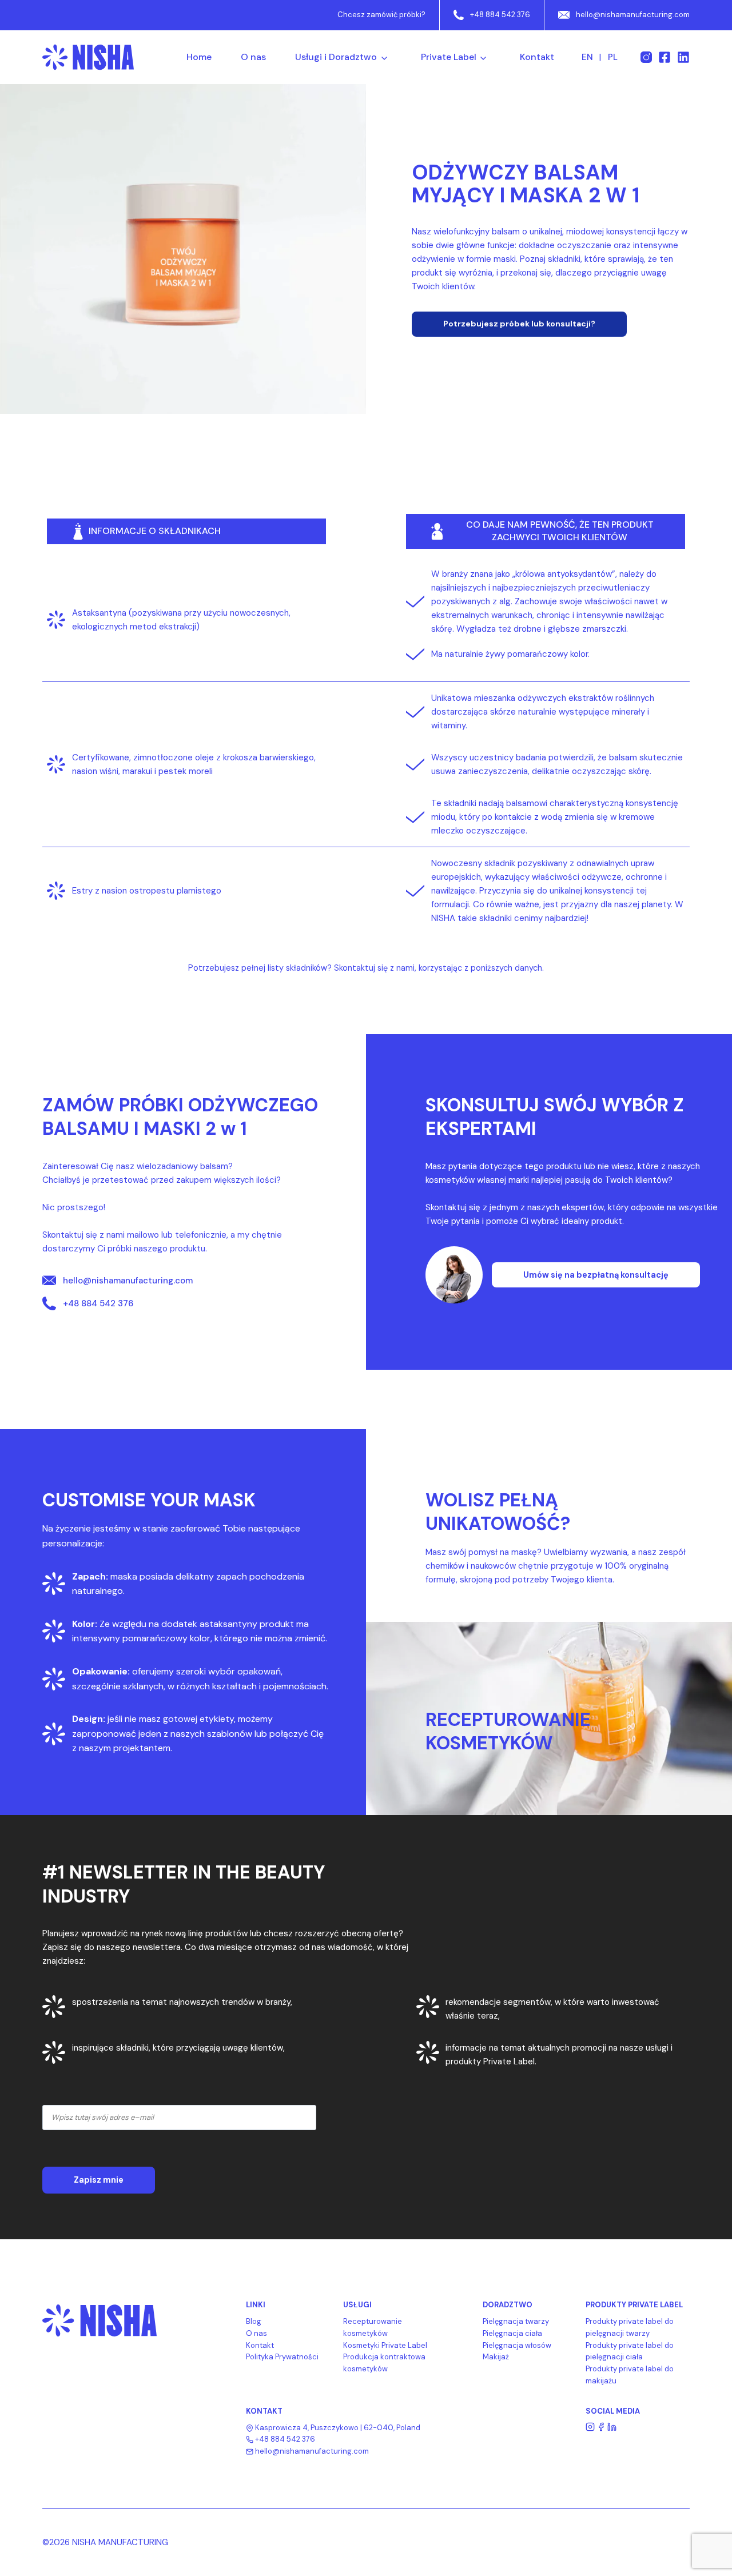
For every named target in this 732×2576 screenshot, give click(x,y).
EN (587, 57)
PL (613, 57)
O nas (253, 57)
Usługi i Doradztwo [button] (336, 57)
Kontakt (537, 57)
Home (199, 57)
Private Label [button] (449, 57)
